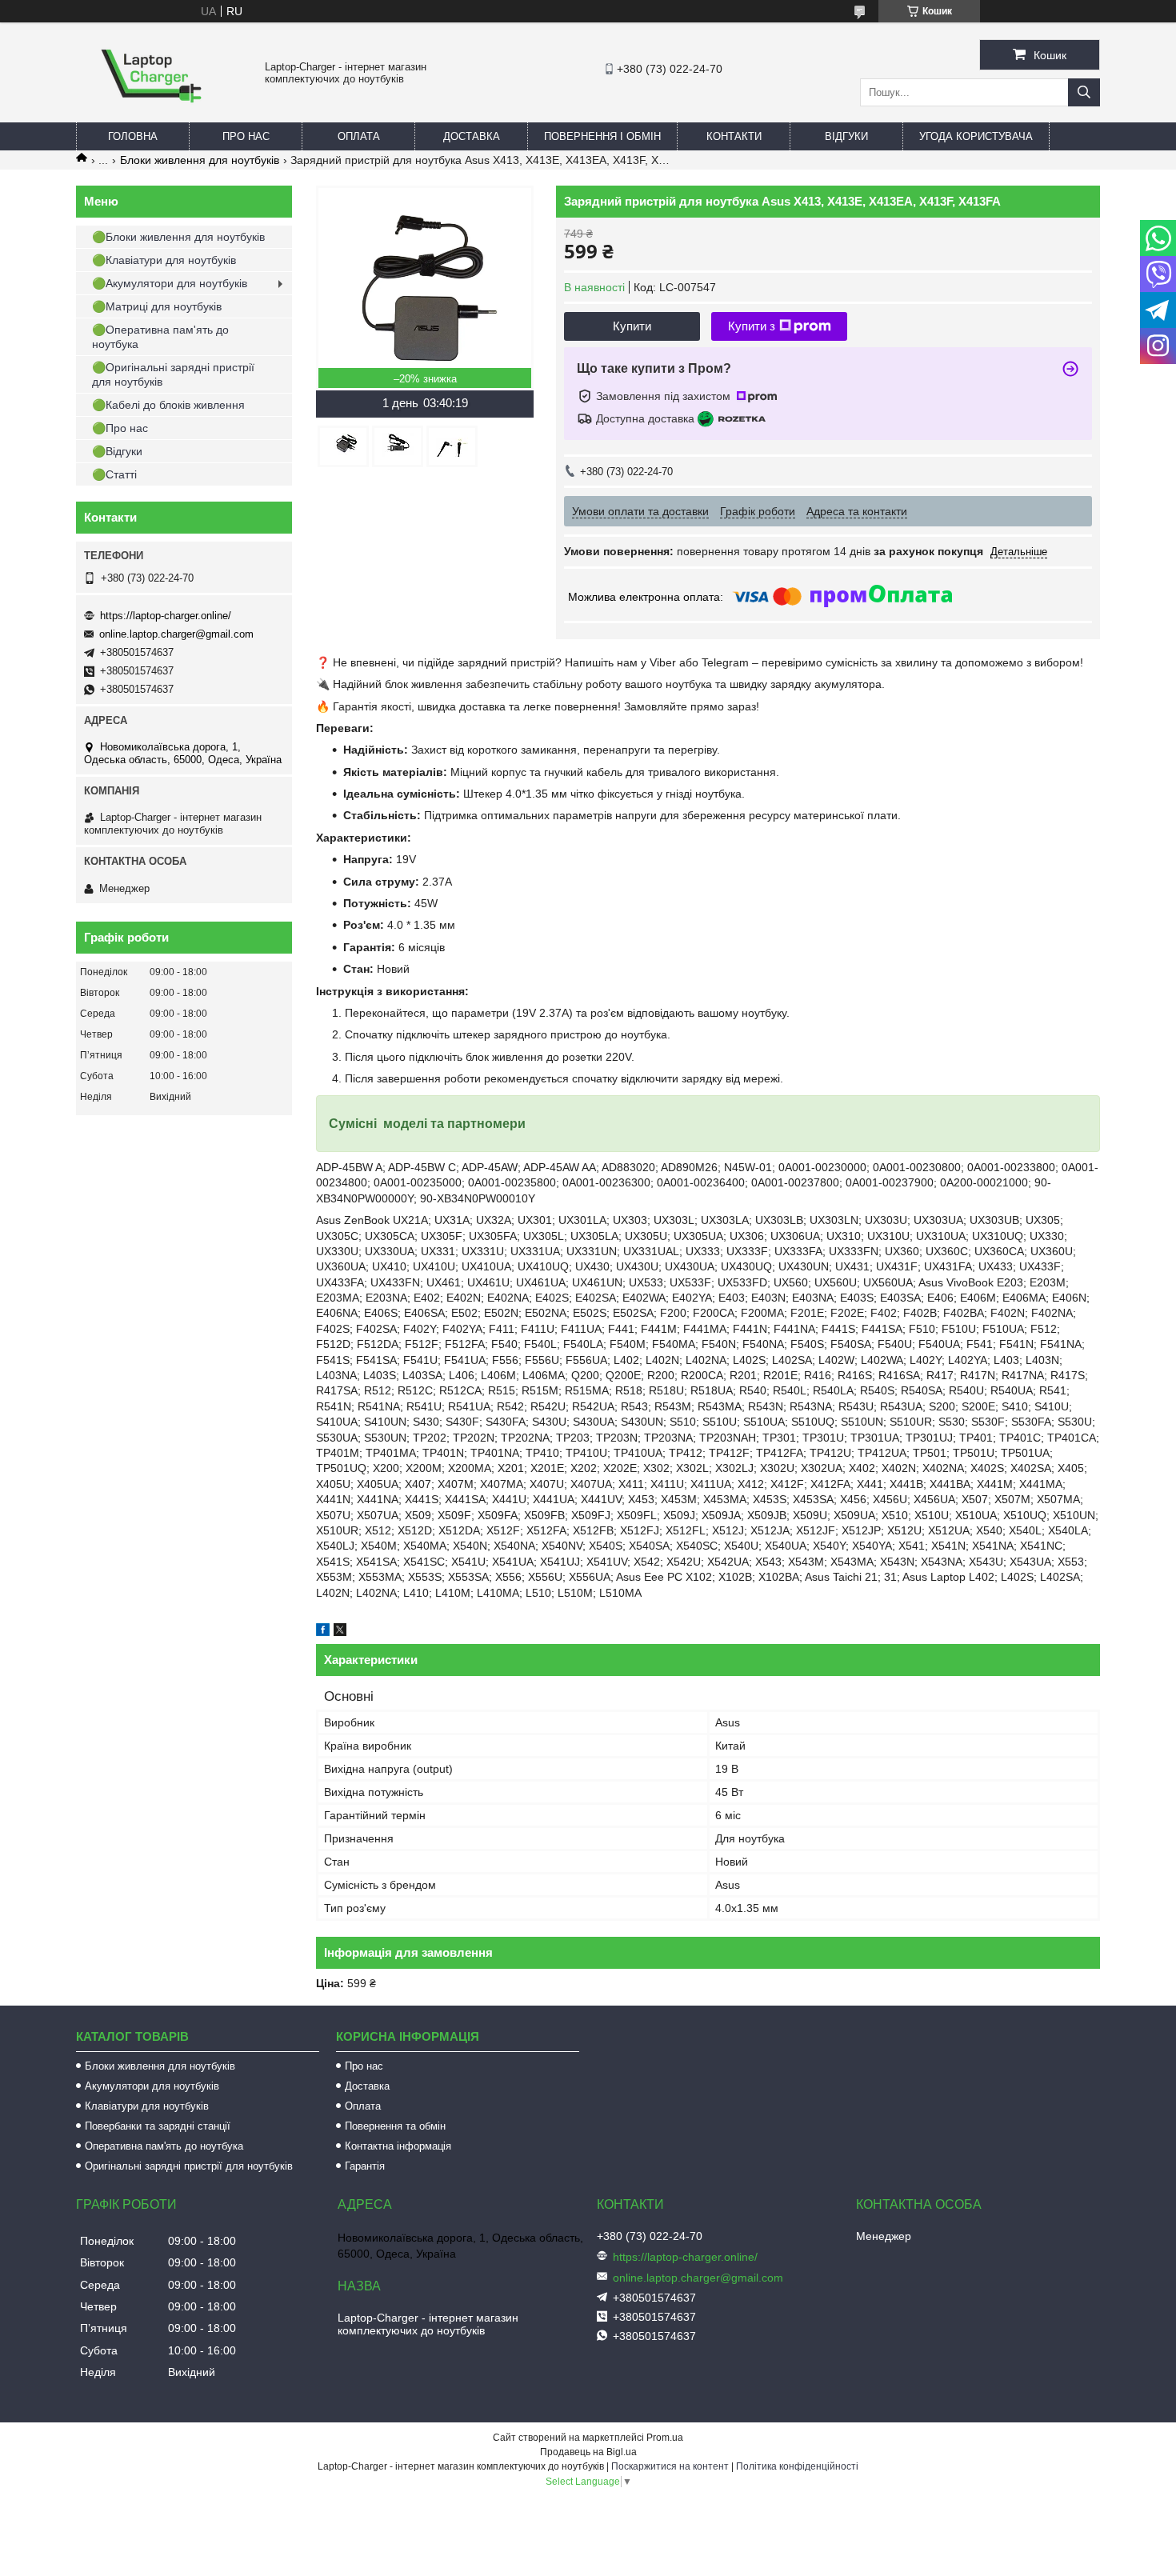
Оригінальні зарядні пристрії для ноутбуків (189, 2166)
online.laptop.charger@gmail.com (176, 634)
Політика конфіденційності (797, 2466)
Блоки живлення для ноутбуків (200, 160)
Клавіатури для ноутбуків (147, 2106)
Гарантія (365, 2166)
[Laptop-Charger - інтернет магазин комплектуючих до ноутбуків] (151, 115)
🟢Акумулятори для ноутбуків (170, 283)
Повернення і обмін (602, 136)
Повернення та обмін (395, 2126)
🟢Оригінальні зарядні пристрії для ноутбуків (173, 374)
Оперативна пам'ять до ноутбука (164, 2146)
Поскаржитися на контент (670, 2466)
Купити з (752, 326)
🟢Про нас (120, 428)
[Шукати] (1084, 92)
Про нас (246, 136)
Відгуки (846, 136)
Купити (632, 326)
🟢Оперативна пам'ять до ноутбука (160, 337)
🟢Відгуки (117, 451)
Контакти (734, 136)
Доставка (472, 136)
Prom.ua (665, 2438)
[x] (340, 1632)
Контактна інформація (398, 2146)
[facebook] (323, 1632)
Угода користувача (976, 136)
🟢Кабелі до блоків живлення (168, 405)
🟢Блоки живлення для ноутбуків (178, 237)
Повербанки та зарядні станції (158, 2126)
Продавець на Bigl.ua (588, 2452)
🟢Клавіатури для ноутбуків (164, 260)
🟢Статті (114, 474)
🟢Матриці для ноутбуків (157, 306)
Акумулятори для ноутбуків (152, 2086)
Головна (133, 136)
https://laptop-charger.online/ (166, 616)
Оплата (359, 136)
